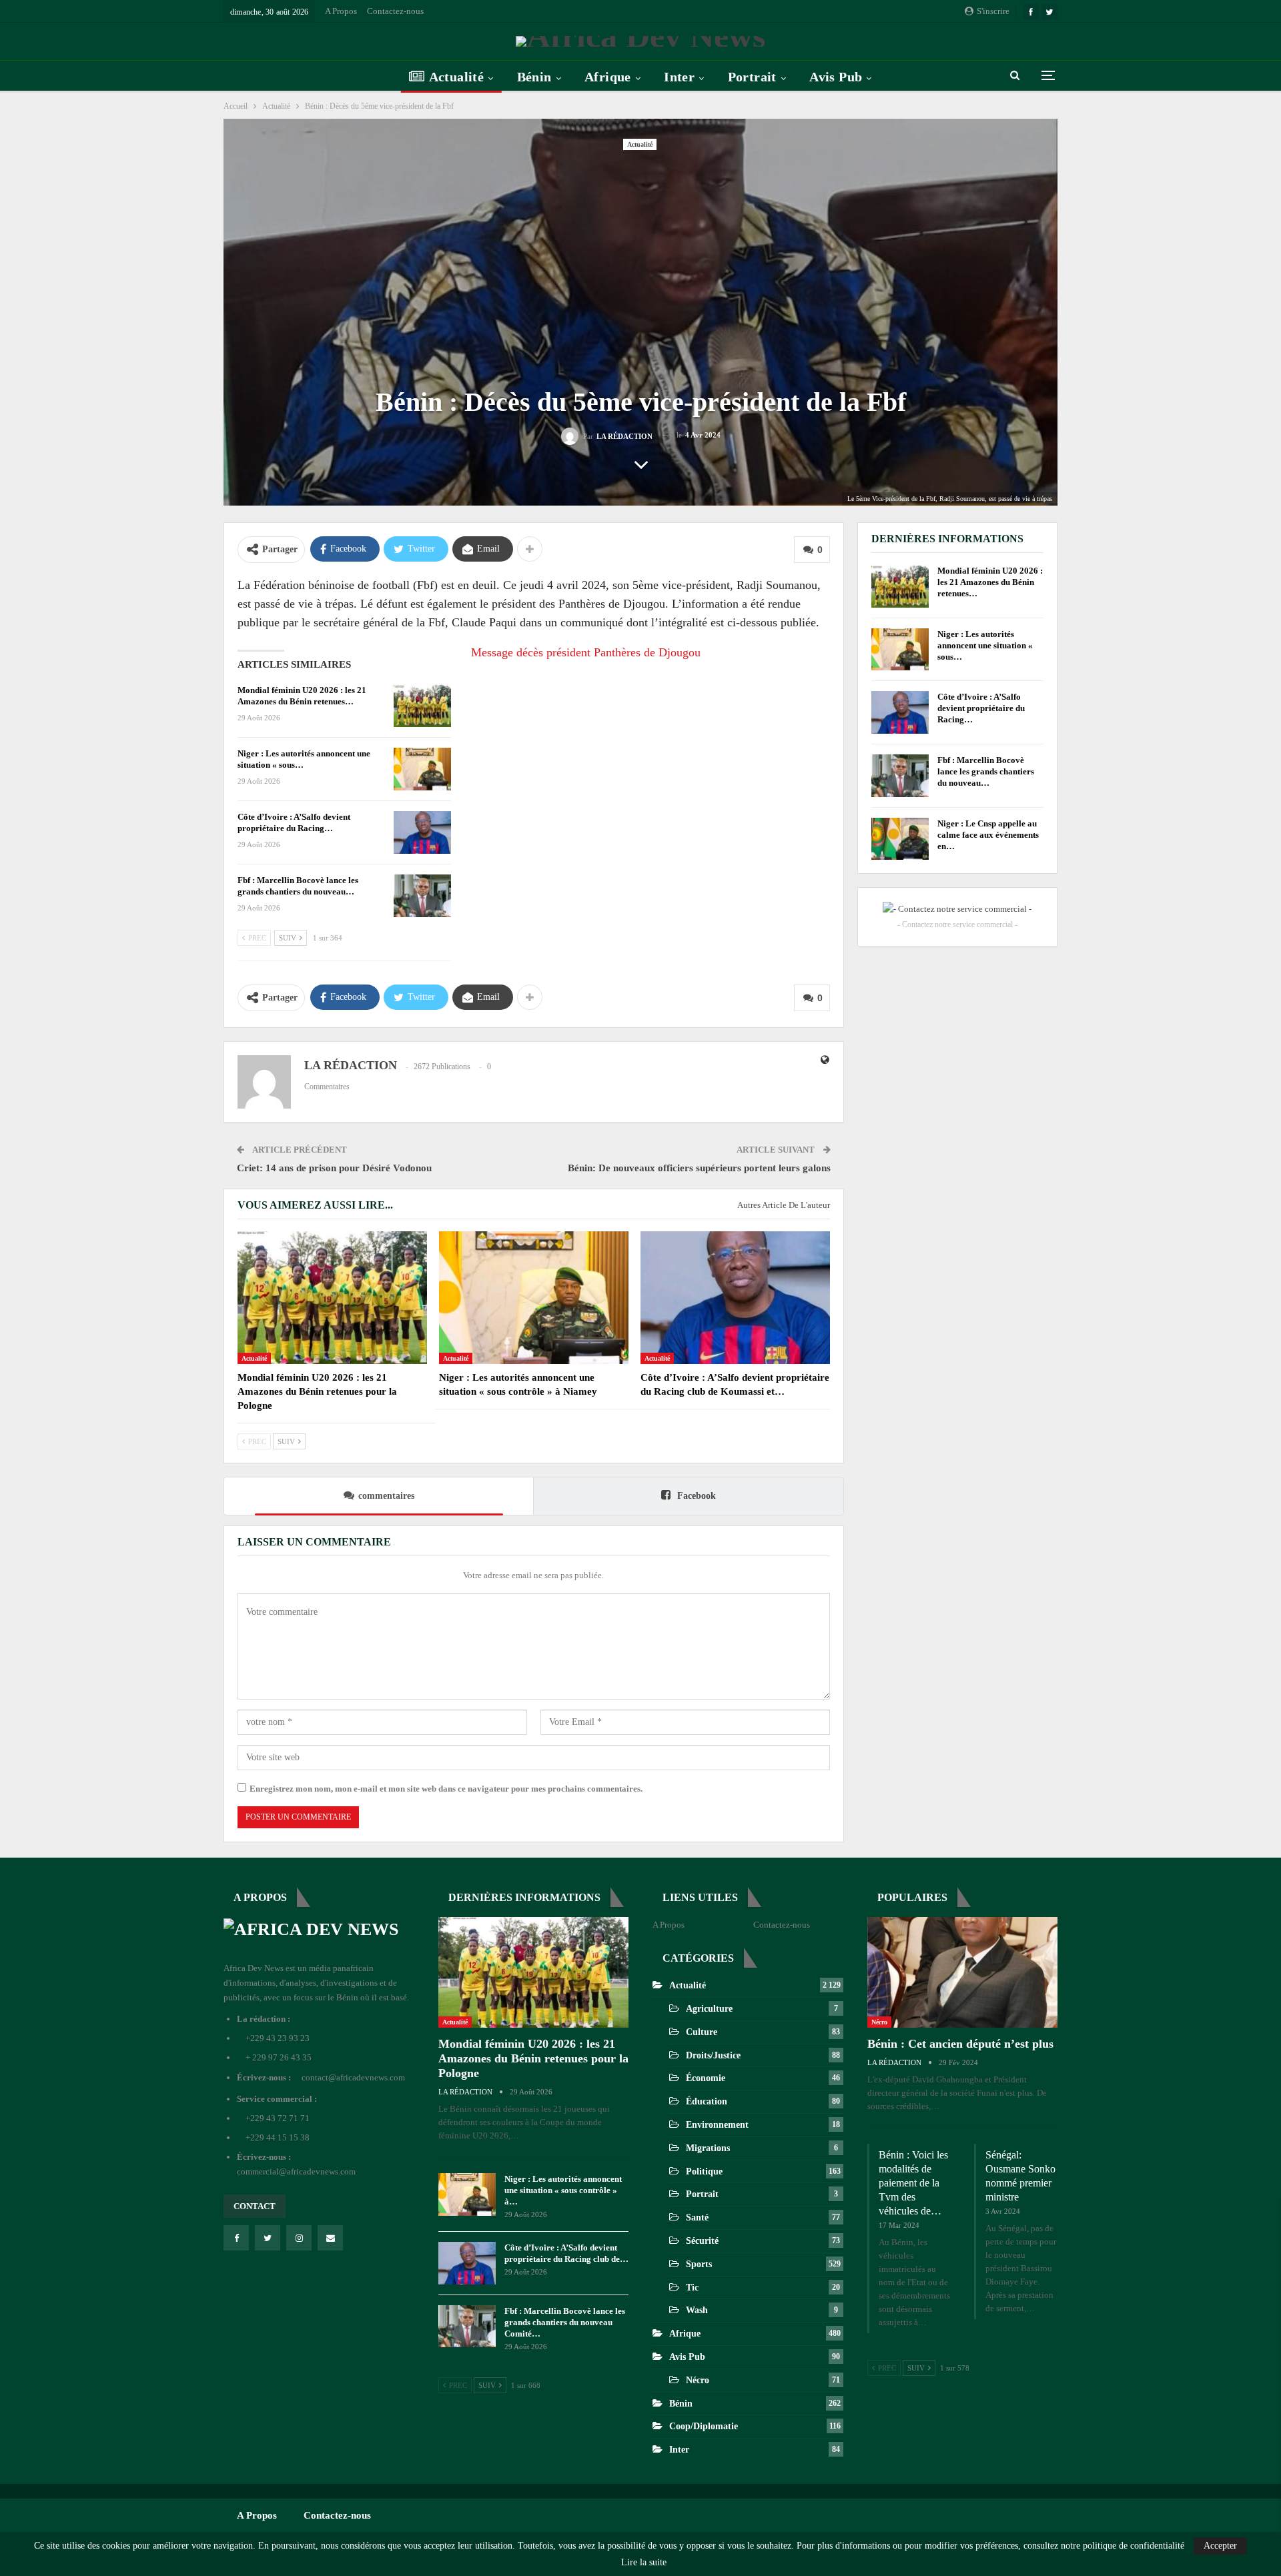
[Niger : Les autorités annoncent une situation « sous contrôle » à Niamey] (422, 769)
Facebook (695, 1496)
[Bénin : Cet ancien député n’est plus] (963, 1972)
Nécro (698, 2380)
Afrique (608, 77)
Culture (702, 2032)
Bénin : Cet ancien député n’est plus (960, 2044)
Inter (679, 77)
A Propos (341, 11)
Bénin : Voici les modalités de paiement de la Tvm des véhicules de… (913, 2183)
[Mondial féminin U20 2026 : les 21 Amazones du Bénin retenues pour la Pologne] (422, 706)
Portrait (752, 77)
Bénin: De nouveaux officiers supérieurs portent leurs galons (699, 1168)
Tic (692, 2288)
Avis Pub (836, 77)
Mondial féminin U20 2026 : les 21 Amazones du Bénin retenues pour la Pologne (533, 2058)
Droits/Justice (713, 2055)
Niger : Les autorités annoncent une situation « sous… (985, 645)
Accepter (1220, 2546)
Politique (704, 2171)
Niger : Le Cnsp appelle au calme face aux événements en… (988, 835)
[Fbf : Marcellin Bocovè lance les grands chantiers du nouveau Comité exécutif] (422, 896)
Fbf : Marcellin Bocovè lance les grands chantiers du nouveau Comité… (565, 2322)
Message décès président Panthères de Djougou (586, 652)
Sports (699, 2264)
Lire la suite (644, 2563)
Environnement (717, 2125)
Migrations (708, 2148)
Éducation (707, 2101)
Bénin (534, 77)
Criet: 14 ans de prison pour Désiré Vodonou (334, 1168)
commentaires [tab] (386, 1496)
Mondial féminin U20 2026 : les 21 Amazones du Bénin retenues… (990, 582)
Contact (255, 2206)
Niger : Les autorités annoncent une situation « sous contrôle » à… (563, 2190)
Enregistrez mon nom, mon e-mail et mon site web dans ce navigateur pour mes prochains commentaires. (446, 1789)
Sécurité (702, 2241)
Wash (697, 2310)
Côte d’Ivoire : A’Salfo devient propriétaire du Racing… (981, 708)
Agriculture (709, 2009)
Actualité (457, 77)
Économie (706, 2078)
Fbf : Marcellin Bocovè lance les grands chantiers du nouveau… (986, 771)
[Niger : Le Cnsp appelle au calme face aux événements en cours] (900, 839)
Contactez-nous (395, 11)
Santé (697, 2217)
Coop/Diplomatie (704, 2426)
